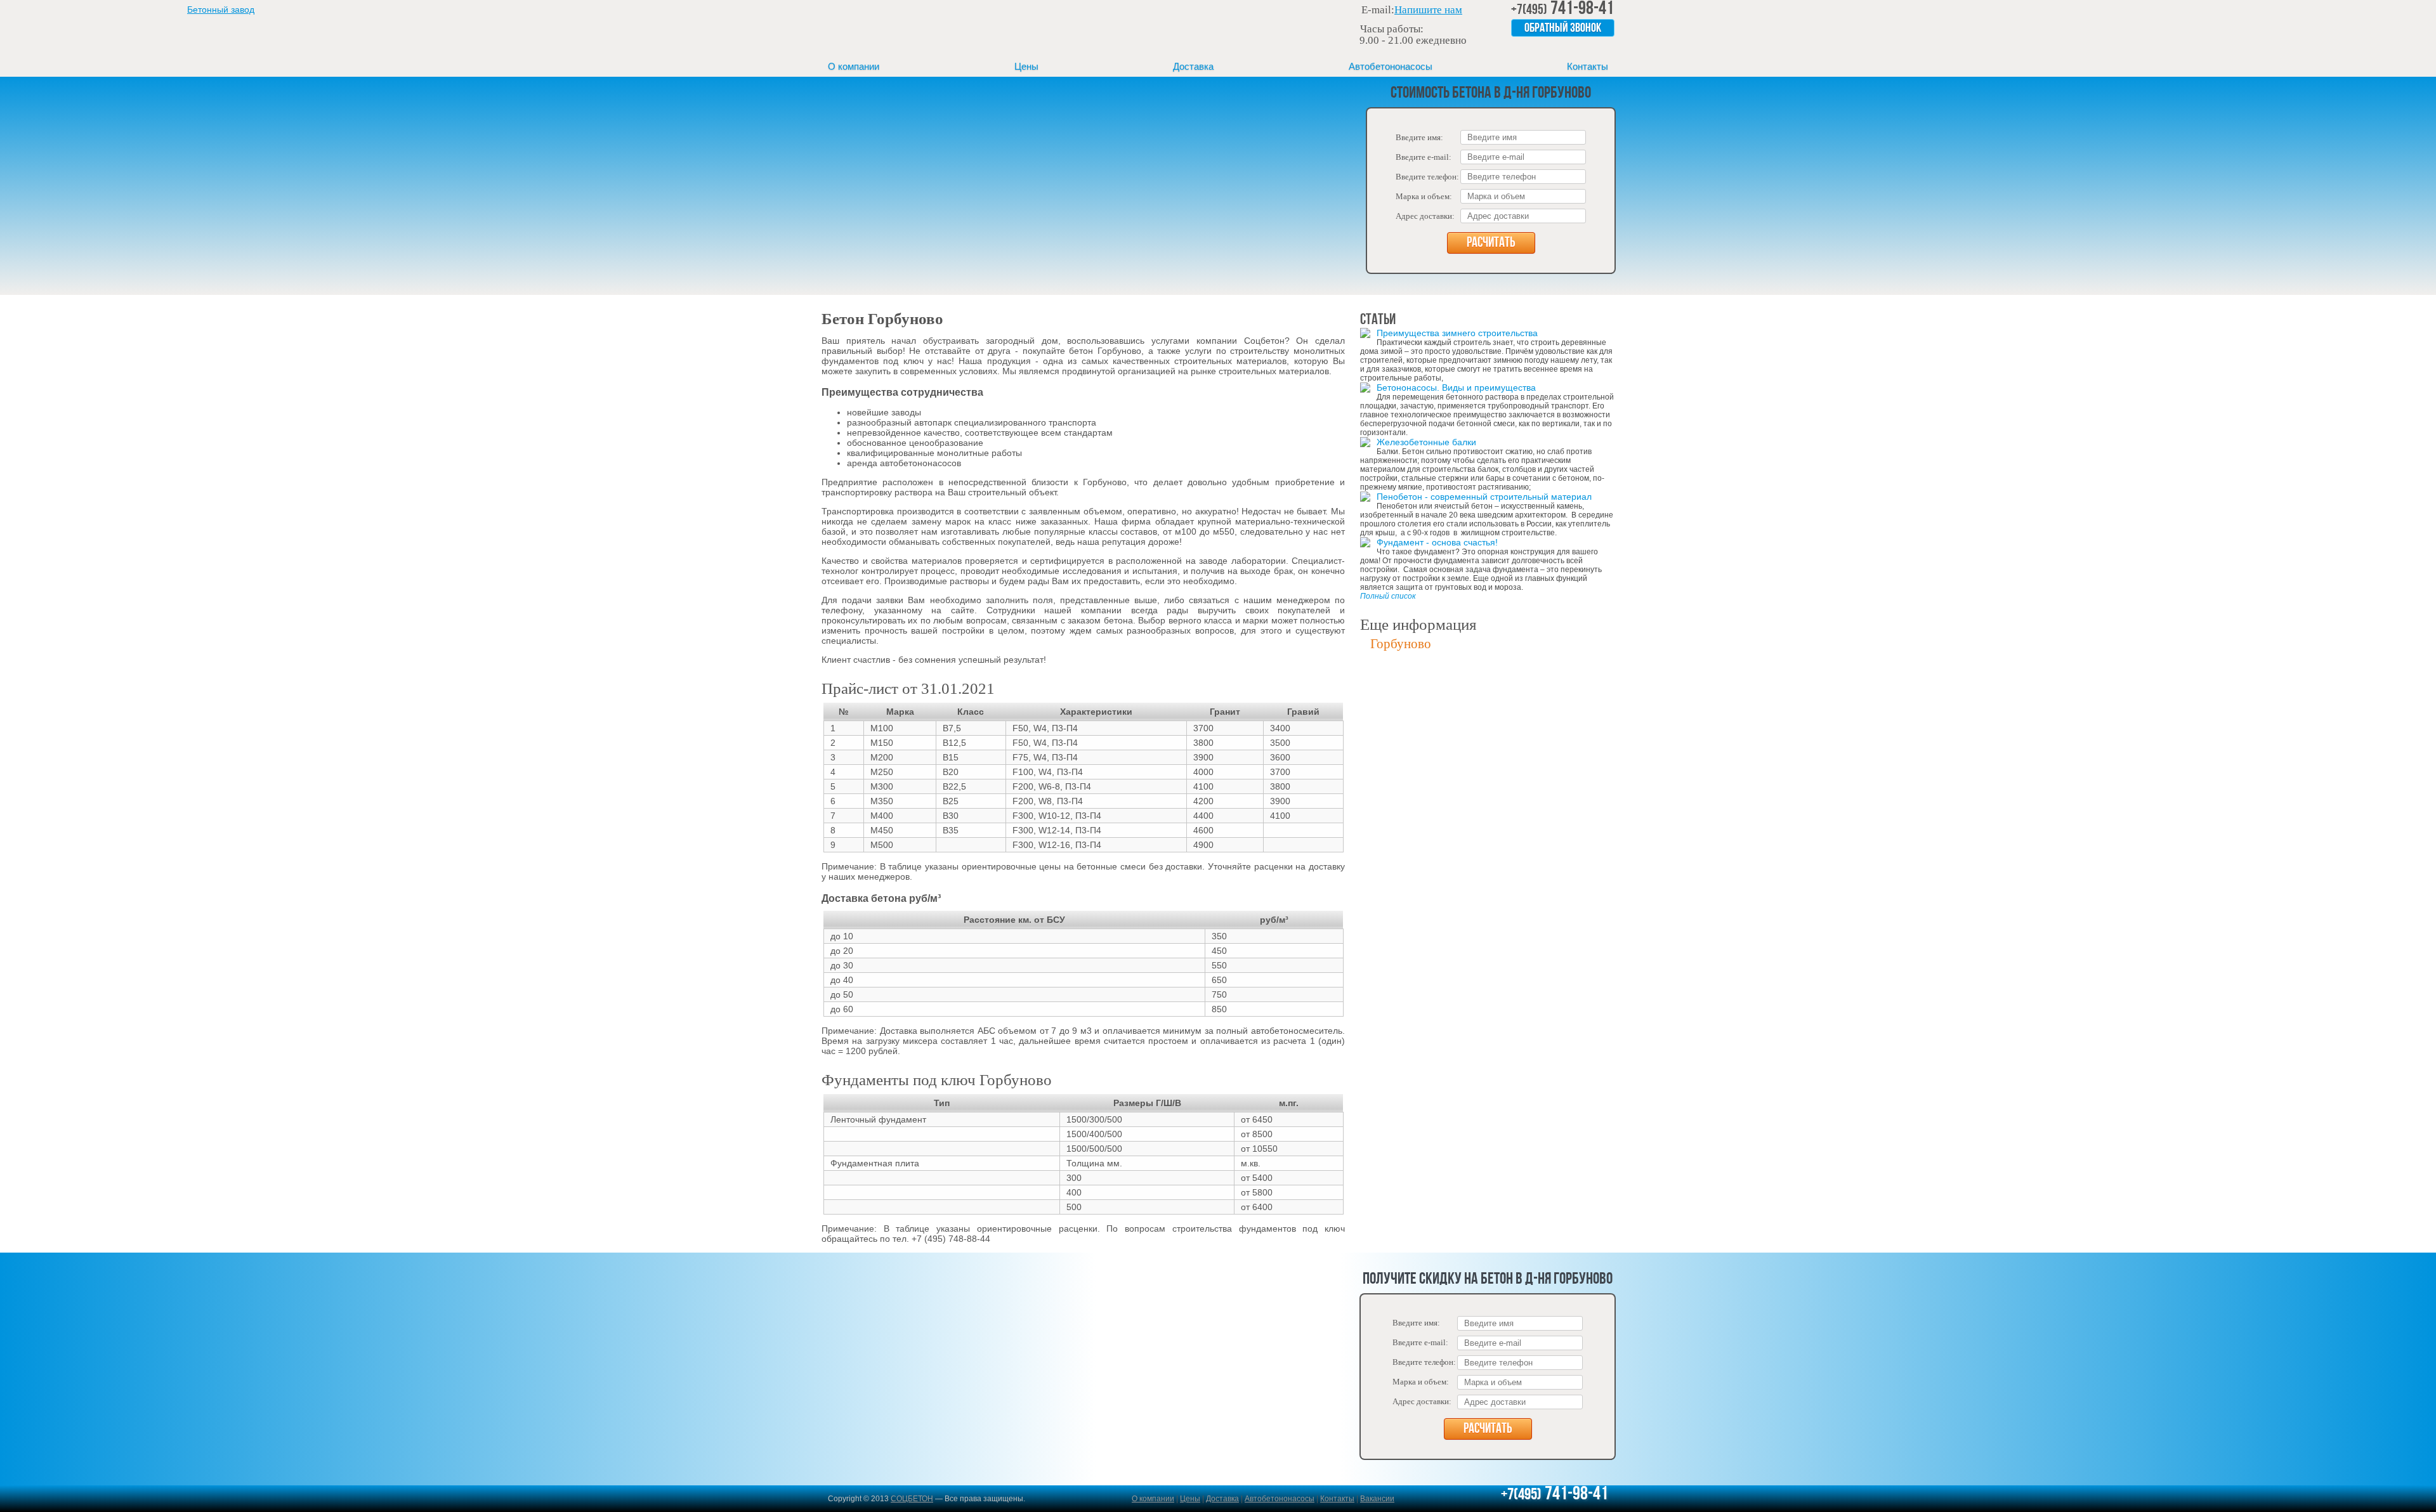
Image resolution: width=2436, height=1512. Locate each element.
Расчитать (1491, 243)
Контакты (1588, 66)
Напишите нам (1428, 10)
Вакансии (1377, 1499)
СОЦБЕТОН (912, 1499)
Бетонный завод (904, 28)
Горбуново (1401, 644)
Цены (1026, 66)
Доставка (1193, 66)
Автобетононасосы (1391, 66)
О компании (854, 66)
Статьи (1378, 320)
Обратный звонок (1563, 29)
